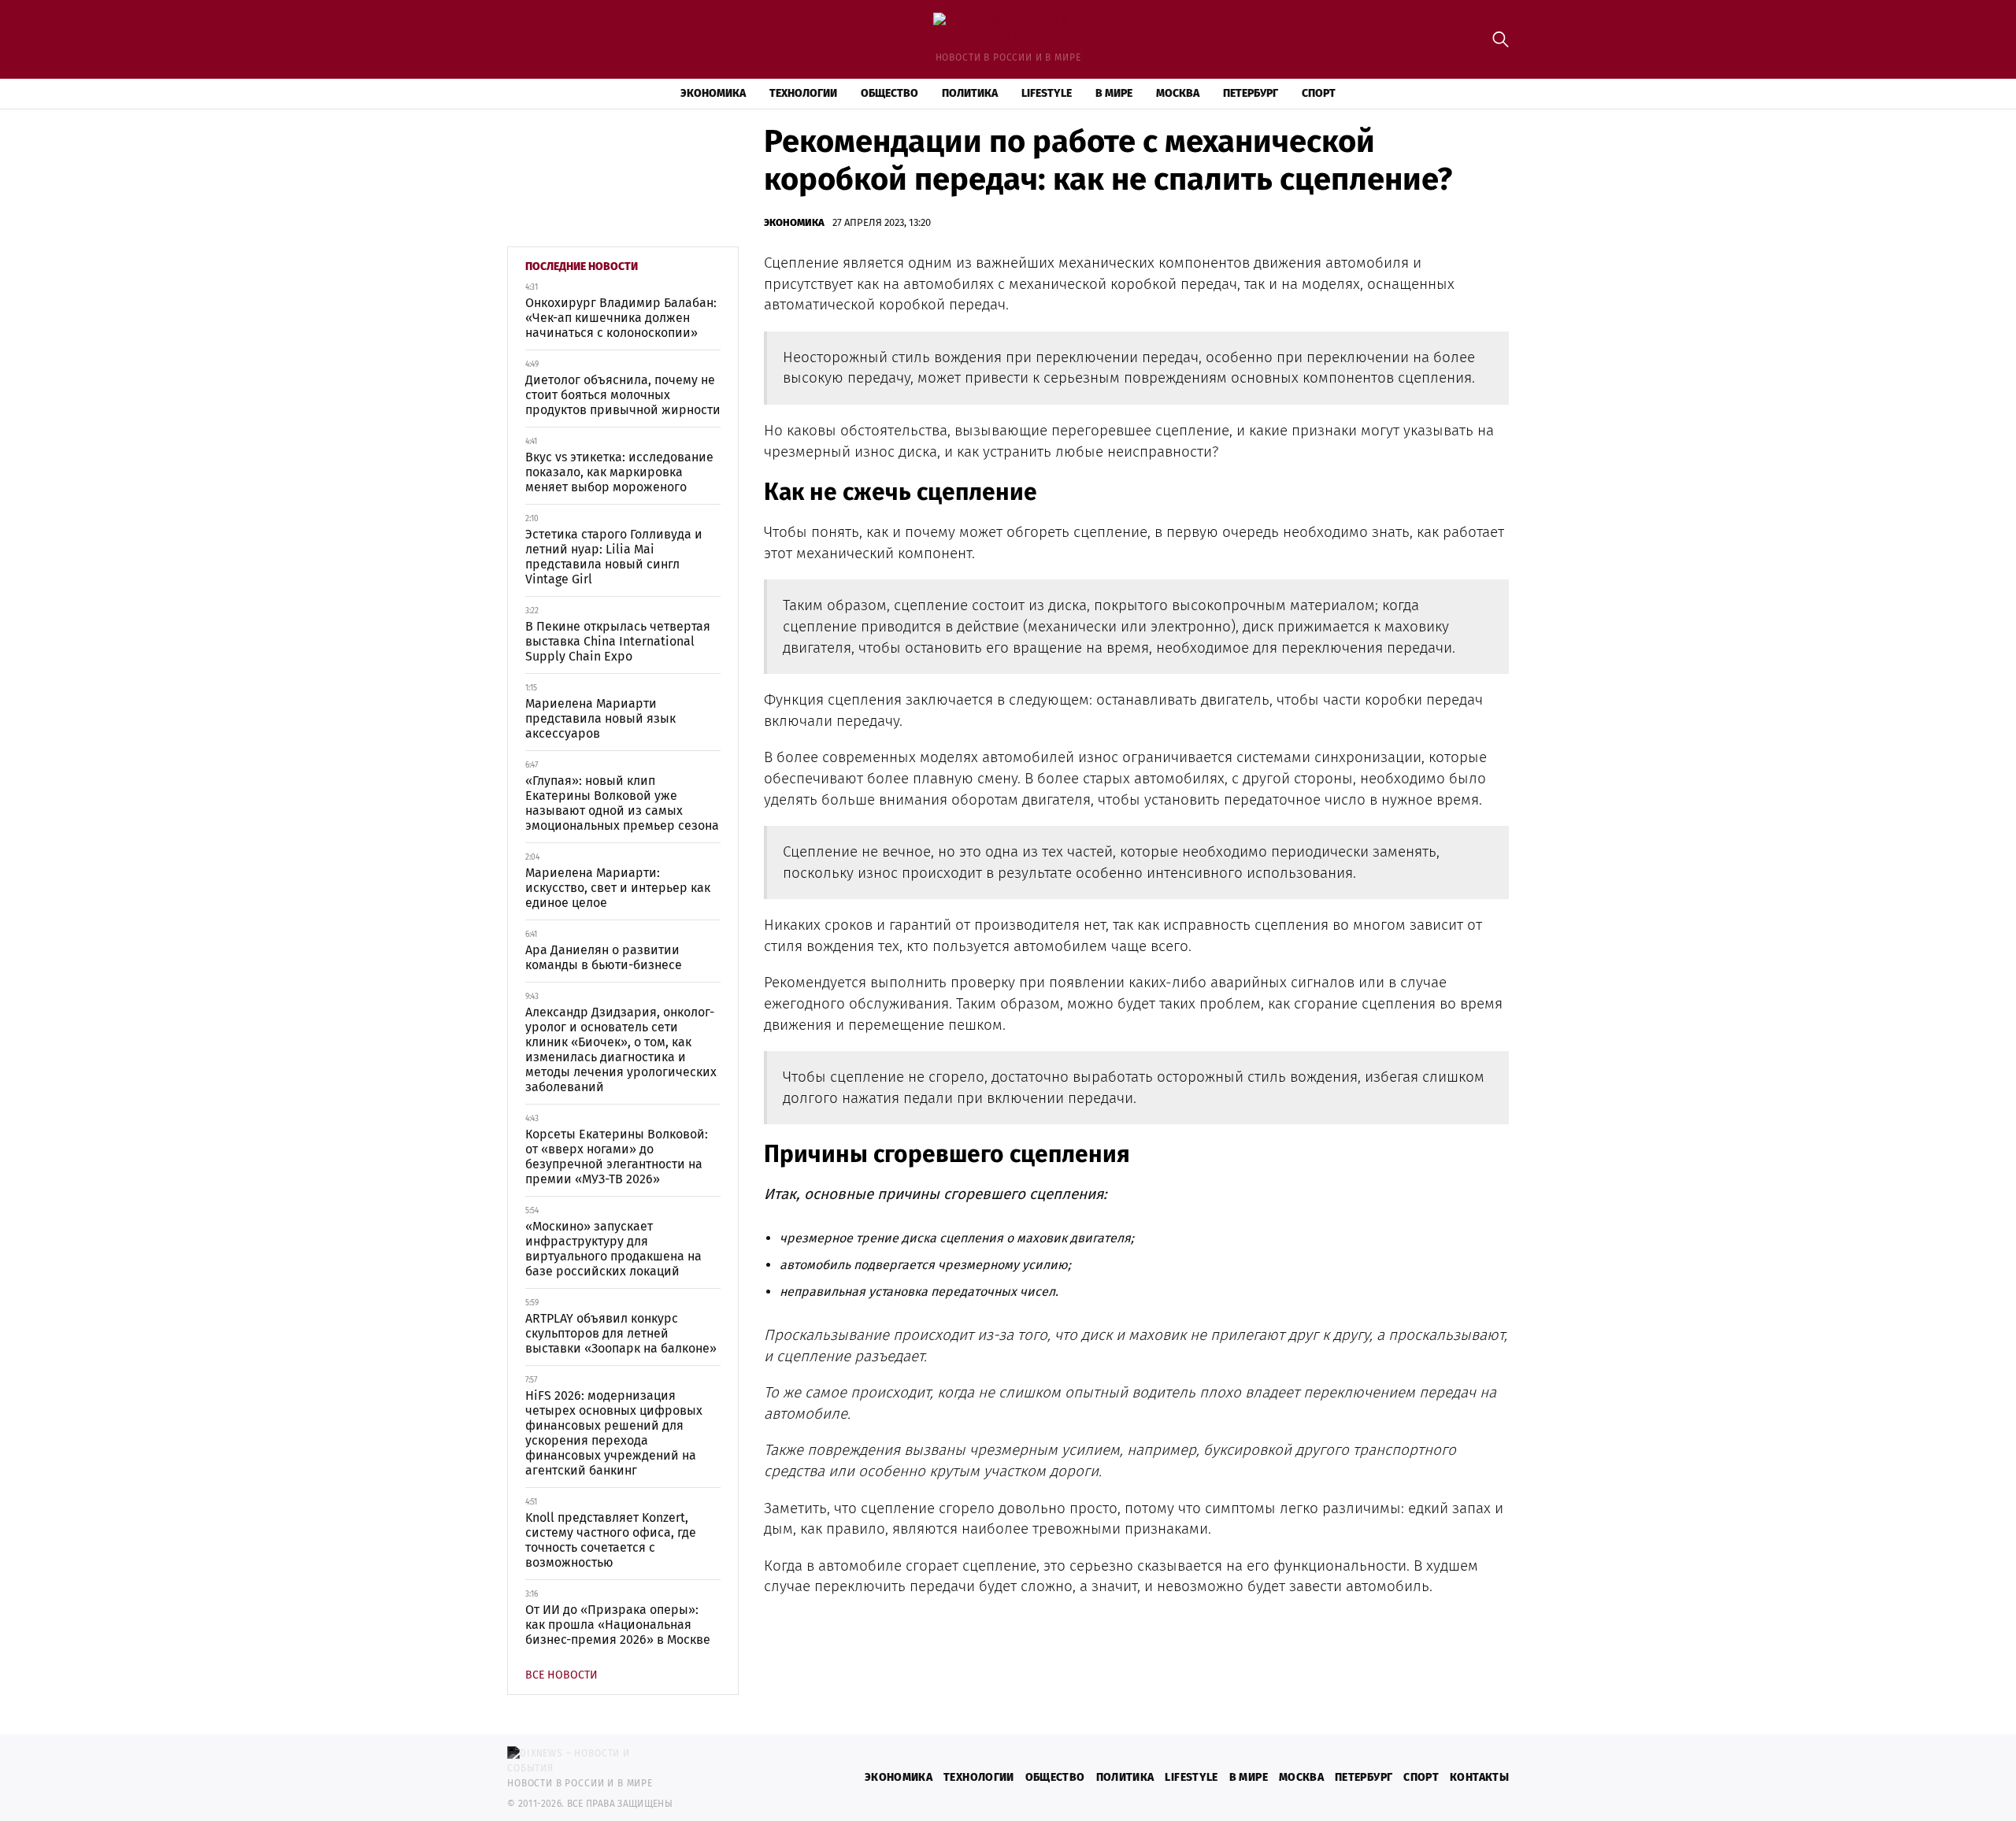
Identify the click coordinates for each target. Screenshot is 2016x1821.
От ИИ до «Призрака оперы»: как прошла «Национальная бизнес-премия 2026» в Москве (618, 1625)
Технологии (803, 93)
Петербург (1251, 93)
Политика (970, 93)
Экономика (713, 93)
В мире (1114, 93)
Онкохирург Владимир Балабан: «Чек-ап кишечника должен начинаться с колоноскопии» (621, 318)
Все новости (561, 1675)
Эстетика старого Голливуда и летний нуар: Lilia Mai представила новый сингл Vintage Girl (614, 557)
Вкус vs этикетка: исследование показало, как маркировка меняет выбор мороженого (619, 472)
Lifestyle (1047, 93)
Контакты (1479, 1777)
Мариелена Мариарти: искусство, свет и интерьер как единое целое (618, 888)
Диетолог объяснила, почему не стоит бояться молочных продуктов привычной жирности (623, 395)
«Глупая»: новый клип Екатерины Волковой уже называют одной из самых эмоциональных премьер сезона (622, 803)
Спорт (1319, 93)
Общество (889, 93)
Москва (1178, 93)
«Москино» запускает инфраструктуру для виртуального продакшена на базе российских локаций (613, 1249)
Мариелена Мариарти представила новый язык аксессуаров (600, 718)
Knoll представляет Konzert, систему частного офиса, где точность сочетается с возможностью (611, 1540)
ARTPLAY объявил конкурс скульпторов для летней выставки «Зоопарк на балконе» (621, 1333)
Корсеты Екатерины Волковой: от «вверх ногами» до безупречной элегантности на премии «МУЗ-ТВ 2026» (617, 1157)
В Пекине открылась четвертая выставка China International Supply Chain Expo (618, 641)
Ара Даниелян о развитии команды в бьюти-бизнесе (604, 957)
